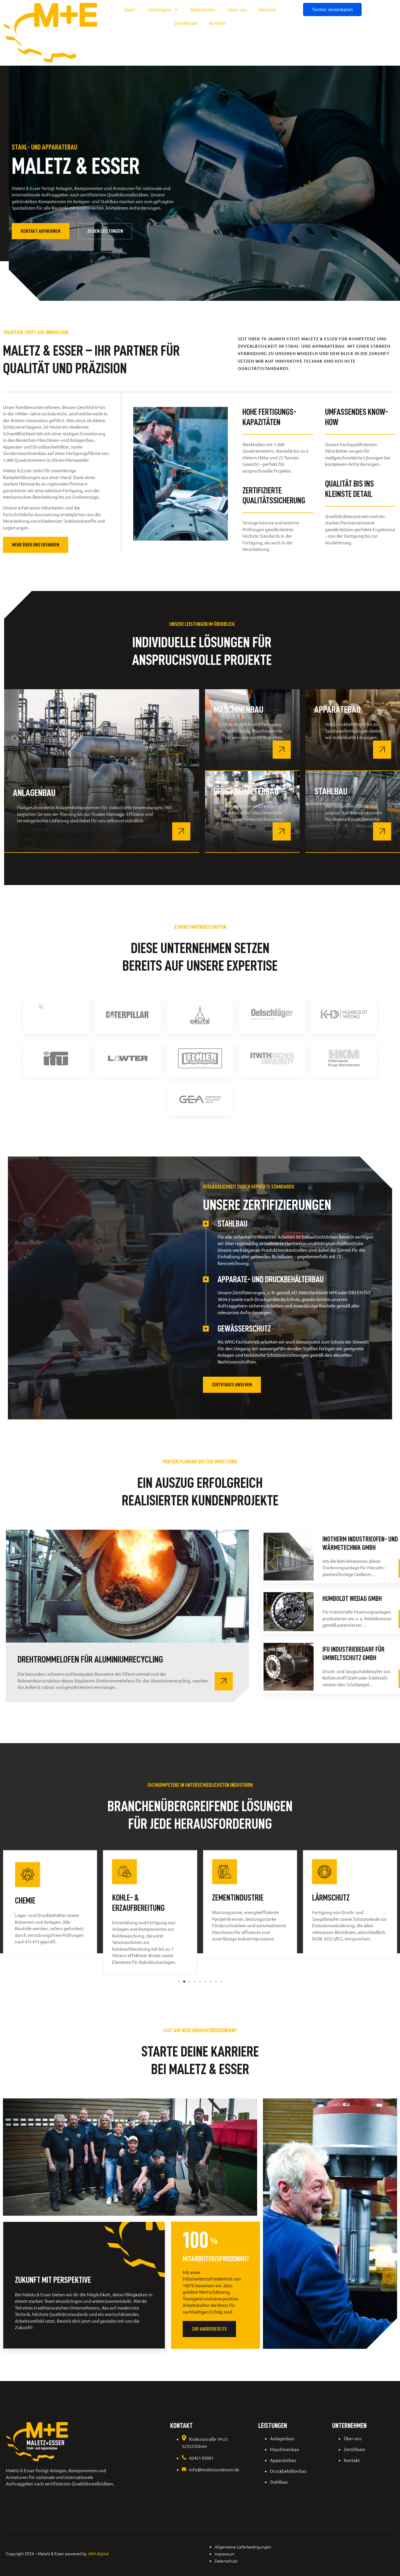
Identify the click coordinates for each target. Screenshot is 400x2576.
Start (130, 10)
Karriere (267, 10)
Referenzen (203, 10)
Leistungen (159, 10)
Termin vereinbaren (332, 10)
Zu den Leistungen (105, 231)
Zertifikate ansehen (232, 1385)
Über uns (237, 10)
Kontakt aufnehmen (41, 231)
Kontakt (218, 23)
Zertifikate (186, 23)
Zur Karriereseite (209, 2329)
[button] (15, 1914)
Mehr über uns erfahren (36, 545)
